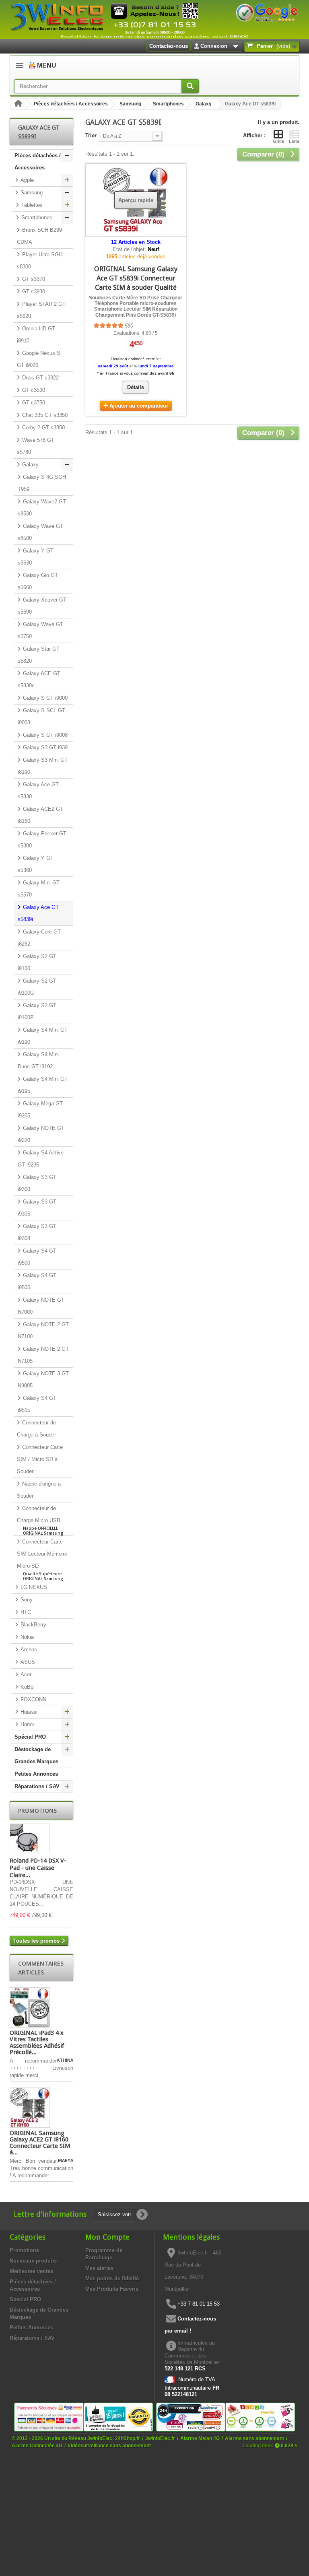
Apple (26, 180)
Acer (25, 1674)
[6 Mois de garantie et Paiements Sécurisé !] (49, 2416)
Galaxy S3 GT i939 (44, 747)
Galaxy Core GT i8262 (39, 938)
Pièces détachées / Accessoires (71, 104)
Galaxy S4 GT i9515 (37, 1404)
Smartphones (168, 104)
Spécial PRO (30, 1737)
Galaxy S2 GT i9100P (37, 1011)
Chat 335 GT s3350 (44, 415)
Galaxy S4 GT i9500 (37, 1257)
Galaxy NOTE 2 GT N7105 (43, 1355)
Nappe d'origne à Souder (39, 1490)
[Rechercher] (190, 86)
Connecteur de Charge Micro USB (40, 1521)
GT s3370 (33, 279)
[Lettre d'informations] (142, 2215)
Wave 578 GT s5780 (36, 446)
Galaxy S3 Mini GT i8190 (43, 766)
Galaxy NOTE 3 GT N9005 (43, 1380)
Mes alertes (99, 2268)
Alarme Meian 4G (200, 2438)
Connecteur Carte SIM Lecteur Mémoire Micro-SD (42, 1560)
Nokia (26, 1637)
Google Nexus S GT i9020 (39, 359)
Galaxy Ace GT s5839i (38, 913)
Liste (294, 141)
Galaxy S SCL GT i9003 (41, 716)
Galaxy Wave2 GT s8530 (42, 508)
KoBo (26, 1687)
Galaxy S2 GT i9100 (37, 962)
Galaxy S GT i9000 (44, 698)
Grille (278, 141)
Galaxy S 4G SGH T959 (42, 483)
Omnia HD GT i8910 (36, 335)
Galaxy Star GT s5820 (39, 655)
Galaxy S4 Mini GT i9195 (43, 1085)
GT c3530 (33, 390)
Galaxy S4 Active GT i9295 (41, 1159)
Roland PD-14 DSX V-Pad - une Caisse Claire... (38, 1868)
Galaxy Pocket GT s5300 (42, 840)
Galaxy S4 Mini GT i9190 (43, 1036)
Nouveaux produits (33, 2261)
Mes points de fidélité (112, 2278)
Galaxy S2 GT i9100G (37, 987)
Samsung (130, 104)
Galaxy (204, 104)
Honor (27, 1724)
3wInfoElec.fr (160, 2438)
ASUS (27, 1662)
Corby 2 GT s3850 (43, 428)
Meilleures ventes (31, 2271)
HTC (25, 1612)
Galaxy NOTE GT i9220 (41, 1134)
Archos (28, 1650)
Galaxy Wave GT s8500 (40, 532)
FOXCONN (33, 1699)
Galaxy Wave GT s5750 (40, 630)
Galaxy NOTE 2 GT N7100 (43, 1330)
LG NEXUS (33, 1587)
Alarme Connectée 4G (37, 2445)
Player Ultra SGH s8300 (40, 261)
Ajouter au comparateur (139, 406)
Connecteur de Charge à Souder (36, 1429)
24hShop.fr (128, 2438)
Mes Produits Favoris (112, 2289)
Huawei (28, 1712)
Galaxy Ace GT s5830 (38, 790)
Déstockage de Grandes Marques (36, 1755)
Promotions (37, 1810)
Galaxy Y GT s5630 (36, 557)
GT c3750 (33, 403)
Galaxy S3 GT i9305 (37, 1208)
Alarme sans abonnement (254, 2438)
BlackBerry (33, 1625)
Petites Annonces (36, 1774)
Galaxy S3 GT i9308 (37, 1232)
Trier (91, 135)
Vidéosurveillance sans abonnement (109, 2445)
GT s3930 (33, 292)
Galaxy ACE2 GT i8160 (40, 815)
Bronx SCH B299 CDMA (39, 236)
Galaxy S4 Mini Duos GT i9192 (38, 1060)
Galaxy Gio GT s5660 (38, 581)
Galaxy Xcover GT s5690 (42, 606)
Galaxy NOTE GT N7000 (41, 1306)
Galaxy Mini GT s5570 (39, 889)
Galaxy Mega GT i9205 (40, 1110)
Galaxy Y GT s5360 (36, 864)
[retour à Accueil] (18, 104)
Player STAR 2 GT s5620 (41, 310)
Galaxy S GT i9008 (44, 735)
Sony (26, 1600)
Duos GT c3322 (40, 378)
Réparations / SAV (37, 1786)
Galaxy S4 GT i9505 (37, 1281)
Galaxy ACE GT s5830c (39, 679)
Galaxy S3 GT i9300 (37, 1183)
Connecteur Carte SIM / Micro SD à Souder (40, 1459)
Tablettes (31, 205)
